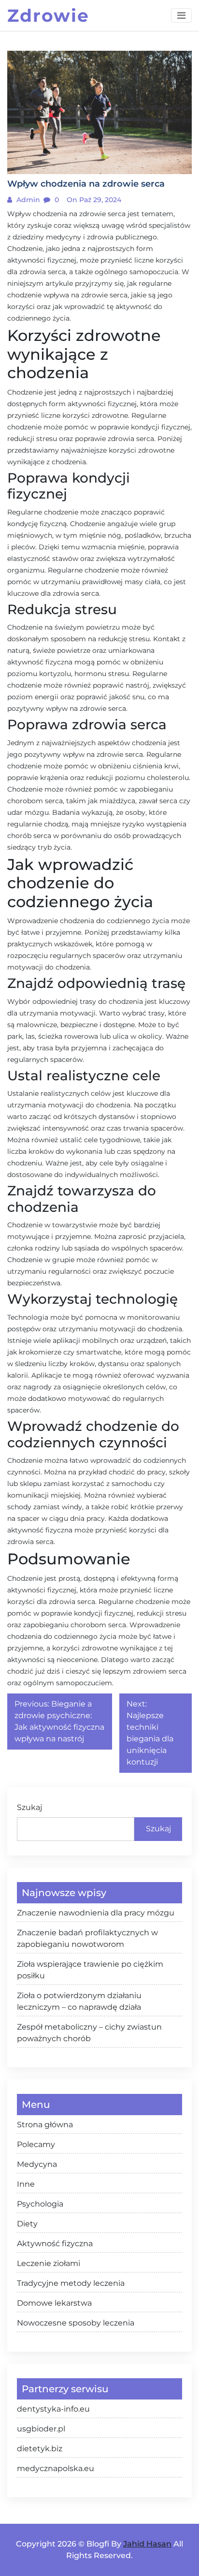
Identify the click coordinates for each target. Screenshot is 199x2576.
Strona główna (45, 2125)
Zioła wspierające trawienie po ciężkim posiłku (90, 1970)
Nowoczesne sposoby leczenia (76, 2323)
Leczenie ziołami (49, 2263)
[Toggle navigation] (181, 15)
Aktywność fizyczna (55, 2244)
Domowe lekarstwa (54, 2303)
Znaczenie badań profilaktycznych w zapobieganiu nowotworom (87, 1938)
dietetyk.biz (40, 2449)
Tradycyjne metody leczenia (71, 2283)
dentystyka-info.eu (53, 2409)
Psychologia (40, 2204)
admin (27, 200)
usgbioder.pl (41, 2429)
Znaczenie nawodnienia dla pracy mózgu (96, 1913)
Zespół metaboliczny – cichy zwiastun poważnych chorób (89, 2033)
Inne (26, 2184)
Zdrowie (48, 15)
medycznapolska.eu (56, 2468)
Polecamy (36, 2144)
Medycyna (37, 2164)
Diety (27, 2224)
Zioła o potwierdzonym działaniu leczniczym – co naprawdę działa (79, 2001)
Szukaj (29, 1807)
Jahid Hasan (147, 2544)
